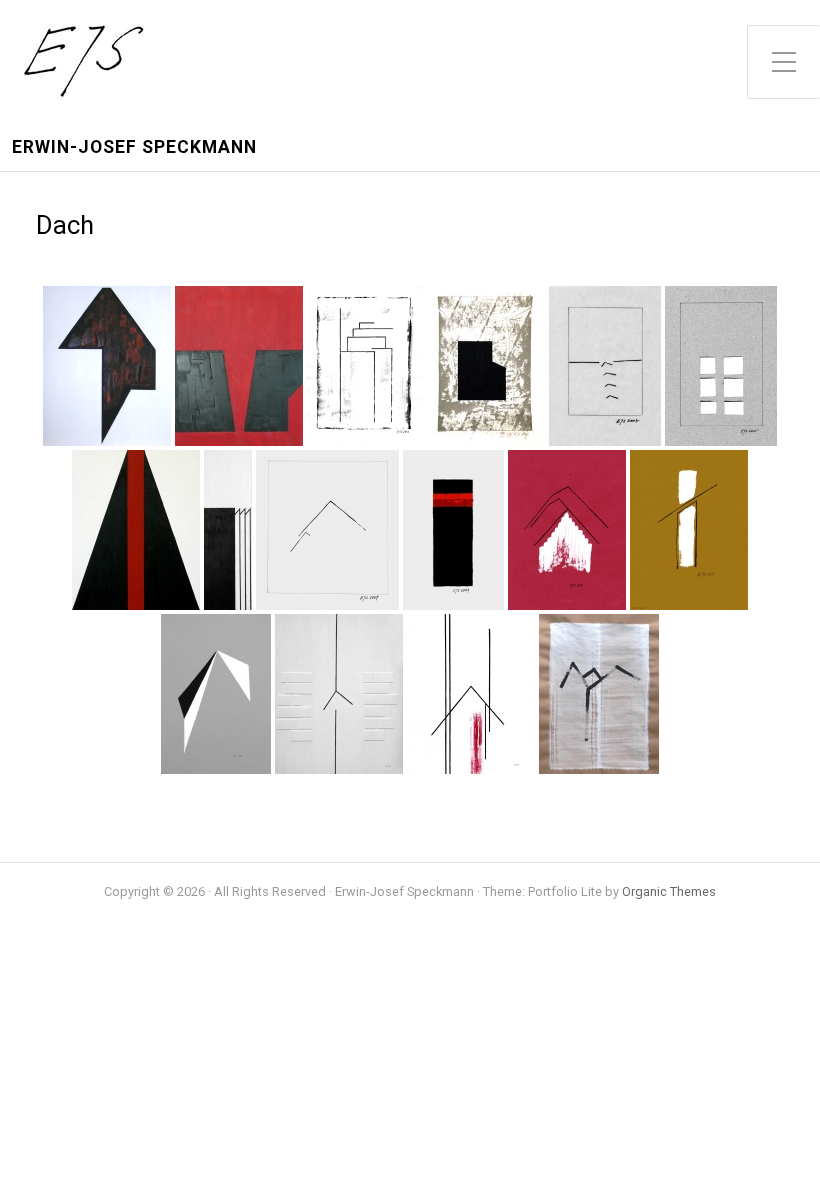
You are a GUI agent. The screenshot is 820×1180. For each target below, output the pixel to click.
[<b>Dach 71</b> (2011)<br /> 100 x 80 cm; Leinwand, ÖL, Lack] (471, 694)
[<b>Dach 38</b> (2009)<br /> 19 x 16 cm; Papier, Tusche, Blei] (327, 530)
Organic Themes (669, 891)
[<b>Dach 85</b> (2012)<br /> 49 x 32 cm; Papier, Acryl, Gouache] (599, 694)
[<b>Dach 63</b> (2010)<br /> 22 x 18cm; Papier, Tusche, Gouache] (567, 530)
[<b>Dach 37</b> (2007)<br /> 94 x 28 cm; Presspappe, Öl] (228, 530)
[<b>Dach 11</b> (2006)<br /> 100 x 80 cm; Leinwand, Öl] (239, 366)
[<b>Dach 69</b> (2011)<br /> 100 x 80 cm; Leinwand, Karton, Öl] (339, 694)
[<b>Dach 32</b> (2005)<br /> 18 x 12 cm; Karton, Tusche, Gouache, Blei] (721, 366)
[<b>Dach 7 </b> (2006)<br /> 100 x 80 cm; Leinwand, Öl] (107, 366)
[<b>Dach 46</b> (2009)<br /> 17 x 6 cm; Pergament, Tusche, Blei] (453, 530)
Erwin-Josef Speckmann (134, 147)
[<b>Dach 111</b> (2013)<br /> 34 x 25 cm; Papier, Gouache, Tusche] (365, 366)
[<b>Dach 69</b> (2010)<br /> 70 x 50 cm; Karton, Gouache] (216, 694)
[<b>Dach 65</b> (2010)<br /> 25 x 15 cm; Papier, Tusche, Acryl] (689, 530)
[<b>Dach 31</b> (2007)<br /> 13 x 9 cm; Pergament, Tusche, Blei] (605, 366)
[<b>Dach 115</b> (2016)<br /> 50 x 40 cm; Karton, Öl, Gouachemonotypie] (486, 366)
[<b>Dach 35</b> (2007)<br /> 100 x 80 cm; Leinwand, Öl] (136, 530)
